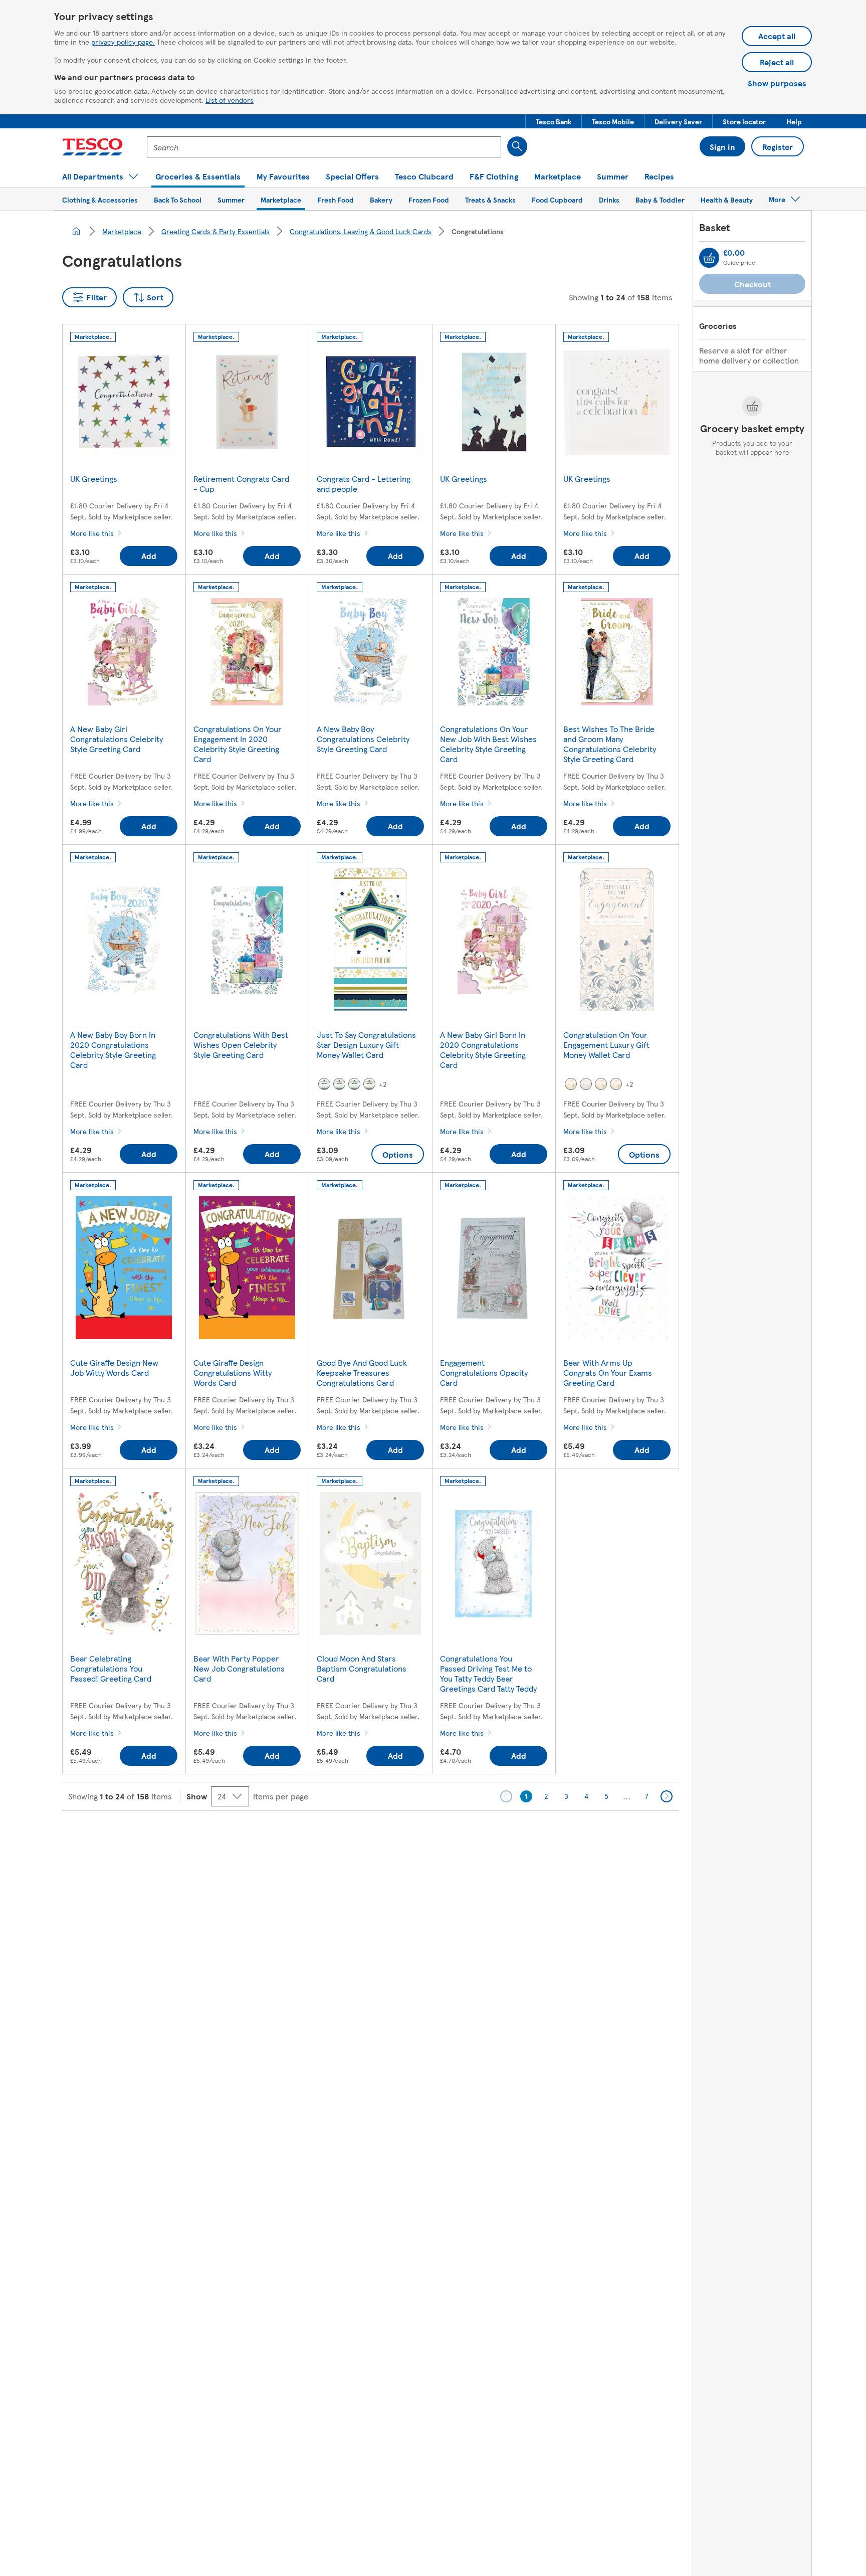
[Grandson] (354, 1084)
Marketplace (122, 231)
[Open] (339, 1084)
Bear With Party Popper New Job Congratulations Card (239, 1668)
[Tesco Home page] (92, 147)
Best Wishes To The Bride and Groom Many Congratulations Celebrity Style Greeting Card (610, 744)
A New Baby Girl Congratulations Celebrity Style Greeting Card (117, 739)
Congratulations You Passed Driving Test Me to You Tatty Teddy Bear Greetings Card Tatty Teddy (488, 1673)
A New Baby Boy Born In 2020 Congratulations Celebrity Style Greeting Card (113, 1050)
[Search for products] (517, 146)
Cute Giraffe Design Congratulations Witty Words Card (233, 1372)
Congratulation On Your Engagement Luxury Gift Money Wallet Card (606, 1045)
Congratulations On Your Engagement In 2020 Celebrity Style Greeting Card (238, 744)
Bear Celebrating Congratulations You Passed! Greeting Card (111, 1668)
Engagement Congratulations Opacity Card (484, 1372)
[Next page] (667, 1796)
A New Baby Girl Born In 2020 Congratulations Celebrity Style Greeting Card (483, 1050)
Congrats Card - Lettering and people (364, 484)
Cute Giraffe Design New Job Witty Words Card (114, 1367)
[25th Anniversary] (586, 1084)
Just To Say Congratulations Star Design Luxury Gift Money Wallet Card (366, 1045)
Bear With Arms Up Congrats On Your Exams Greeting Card (608, 1372)
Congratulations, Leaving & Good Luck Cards (361, 231)
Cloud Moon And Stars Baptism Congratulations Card (362, 1668)
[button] (554, 121)
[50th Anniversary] (601, 1084)
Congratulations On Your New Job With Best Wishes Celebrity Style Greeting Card (488, 744)
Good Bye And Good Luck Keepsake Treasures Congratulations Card (362, 1372)
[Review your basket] (709, 258)
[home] (76, 231)
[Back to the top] (438, 1836)
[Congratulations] (324, 1084)
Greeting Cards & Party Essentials (215, 231)
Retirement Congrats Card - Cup (241, 484)
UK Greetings (94, 479)
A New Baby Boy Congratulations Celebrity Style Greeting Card (363, 739)
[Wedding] (616, 1084)
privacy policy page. (123, 42)
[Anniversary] (571, 1084)
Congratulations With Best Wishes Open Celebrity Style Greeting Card (241, 1045)
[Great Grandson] (369, 1084)
